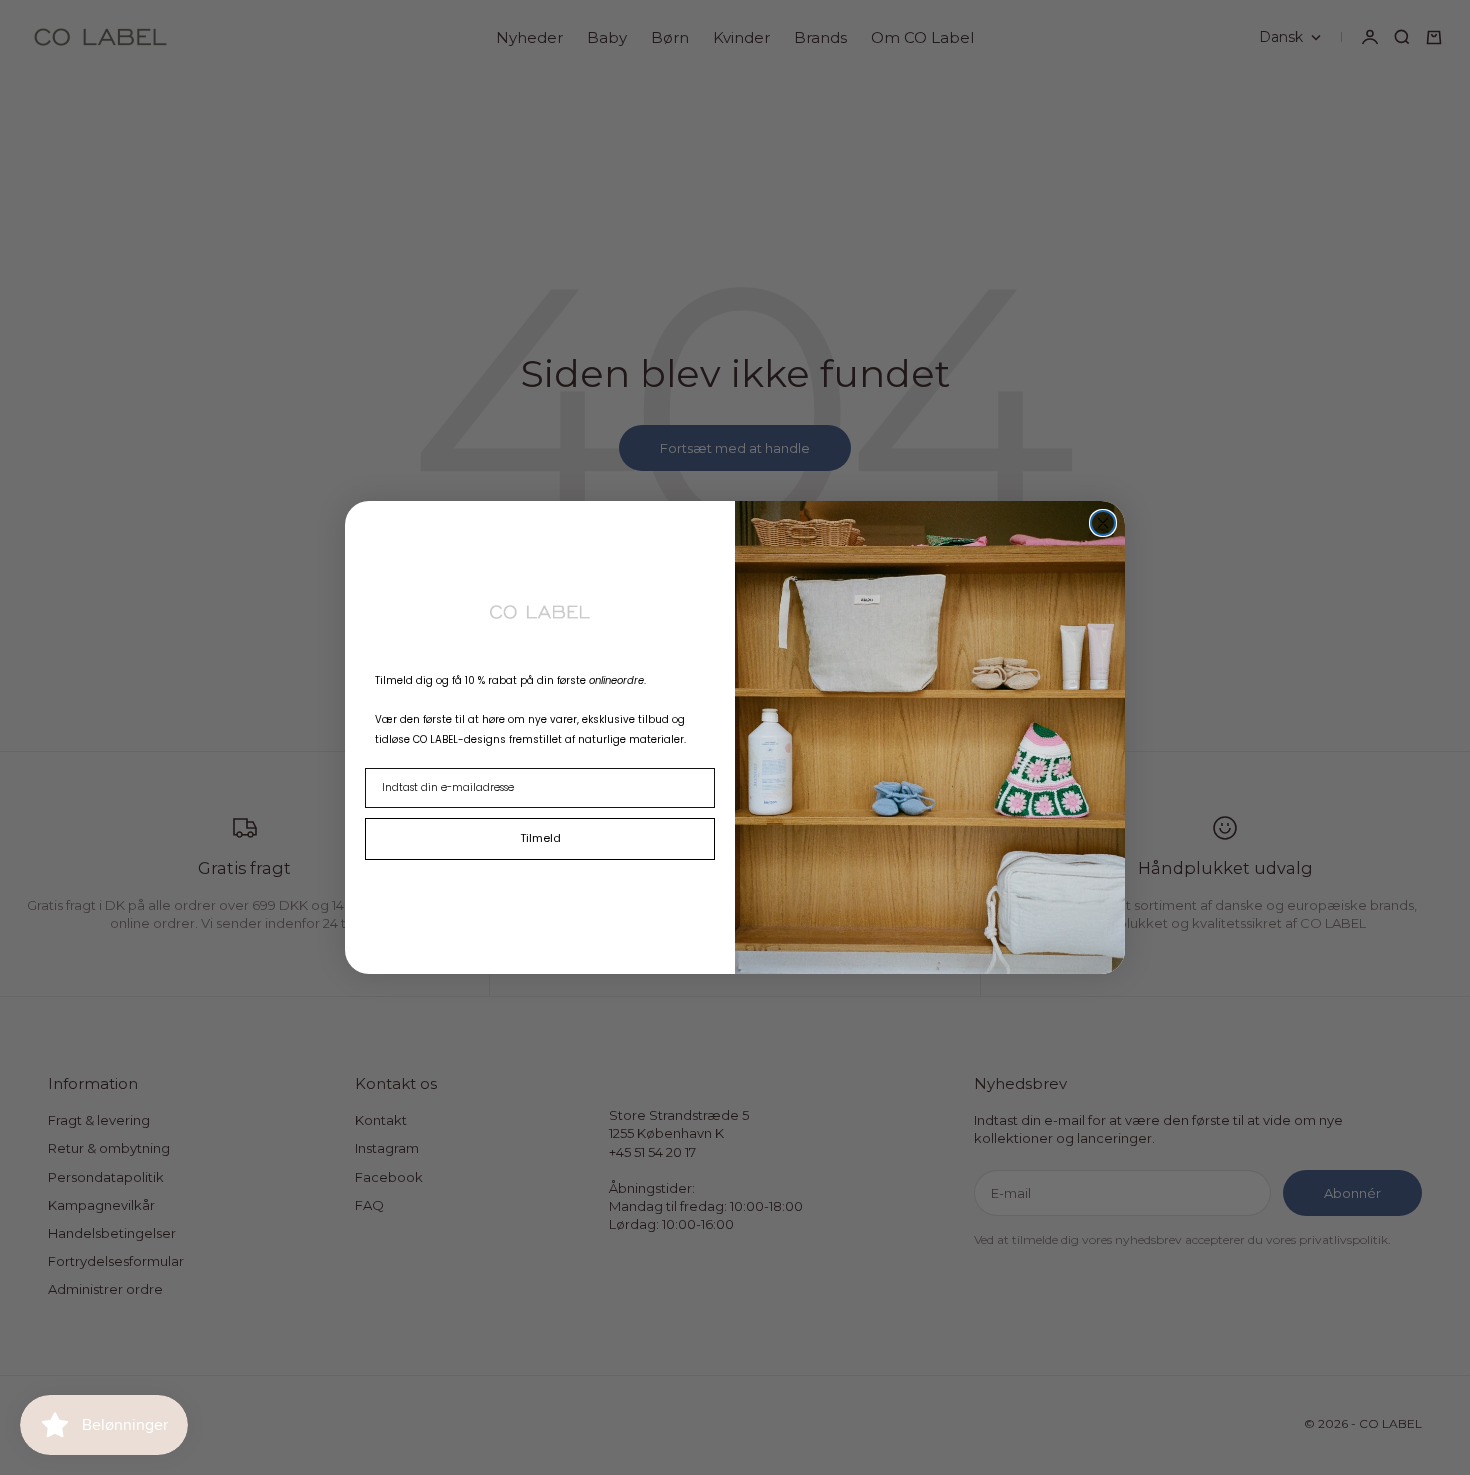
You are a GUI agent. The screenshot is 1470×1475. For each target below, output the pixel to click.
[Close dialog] (1103, 523)
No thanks (540, 884)
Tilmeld (540, 838)
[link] (540, 611)
